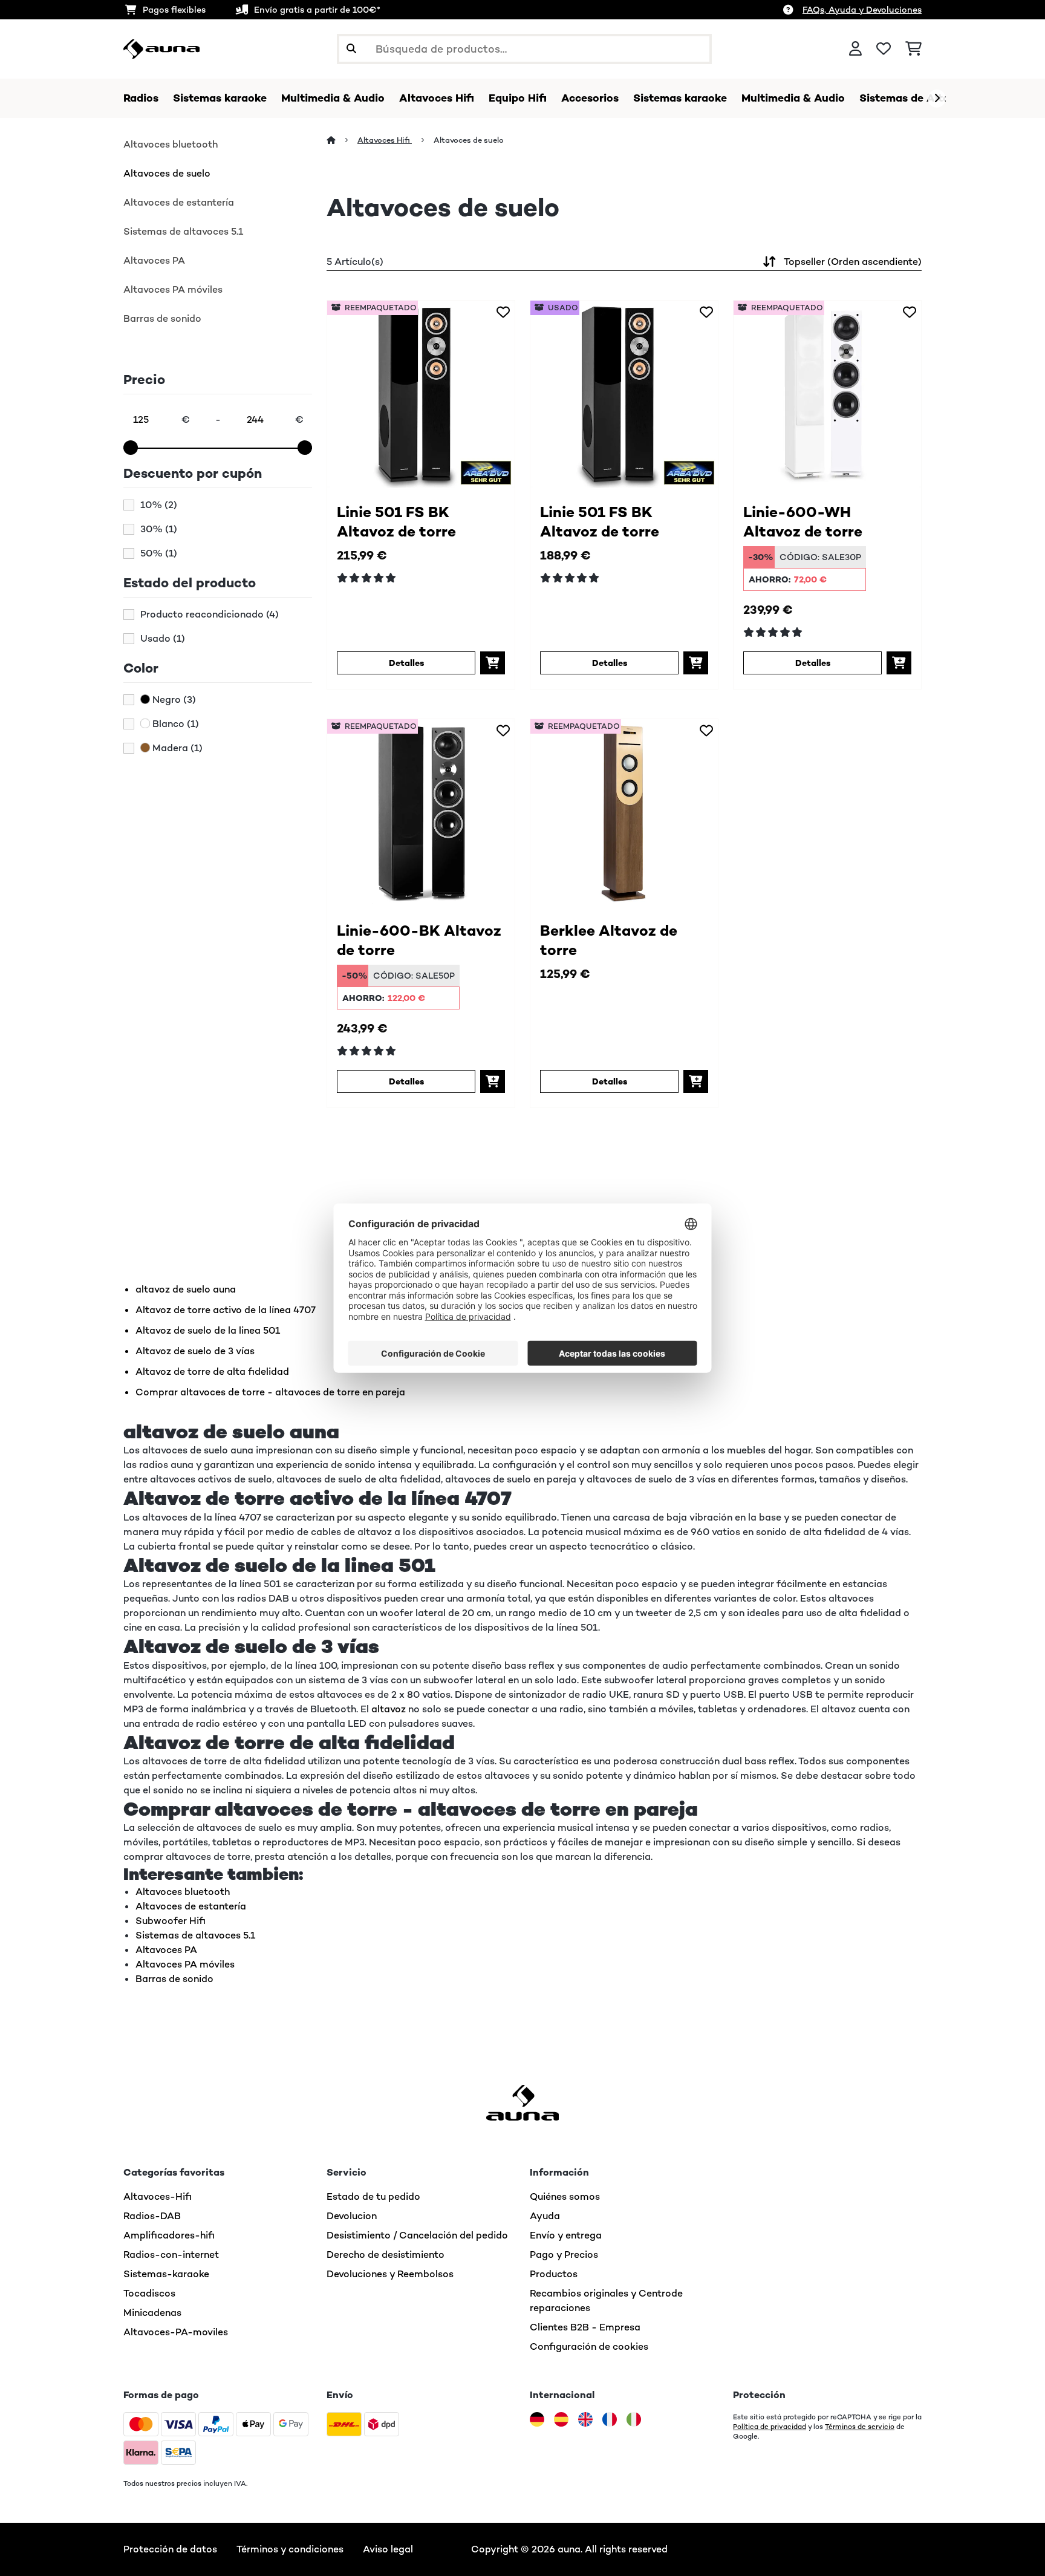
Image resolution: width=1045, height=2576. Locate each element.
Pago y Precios (564, 2255)
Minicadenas (152, 2313)
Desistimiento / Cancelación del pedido (417, 2235)
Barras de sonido (162, 318)
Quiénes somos (565, 2196)
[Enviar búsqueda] (351, 49)
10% (159, 505)
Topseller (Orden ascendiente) (853, 262)
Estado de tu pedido (373, 2196)
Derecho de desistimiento (386, 2255)
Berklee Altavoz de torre (609, 940)
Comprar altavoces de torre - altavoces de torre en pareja (270, 1392)
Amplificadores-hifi (169, 2235)
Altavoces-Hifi (158, 2196)
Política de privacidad (770, 2427)
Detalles (406, 663)
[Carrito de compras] (913, 49)
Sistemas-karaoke (166, 2274)
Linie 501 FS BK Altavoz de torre (396, 522)
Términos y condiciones (290, 2549)
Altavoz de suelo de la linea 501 (208, 1330)
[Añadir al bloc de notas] (503, 312)
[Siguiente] (937, 99)
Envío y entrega (566, 2235)
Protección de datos (170, 2549)
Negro (173, 700)
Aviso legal (388, 2549)
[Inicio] (342, 140)
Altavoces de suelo (167, 173)
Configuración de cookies (589, 2346)
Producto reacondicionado (210, 615)
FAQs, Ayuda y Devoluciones (862, 10)
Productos (554, 2274)
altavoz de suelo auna (186, 1289)
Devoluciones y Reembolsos (390, 2274)
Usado (163, 639)
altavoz (389, 1709)
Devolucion (352, 2216)
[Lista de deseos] (884, 49)
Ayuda (545, 2216)
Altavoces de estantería (179, 202)
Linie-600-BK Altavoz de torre (419, 940)
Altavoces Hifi (385, 140)
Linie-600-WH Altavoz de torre (803, 522)
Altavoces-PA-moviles (176, 2332)
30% (159, 529)
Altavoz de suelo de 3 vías (195, 1351)
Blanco (174, 724)
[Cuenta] (855, 49)
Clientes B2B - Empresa (585, 2327)
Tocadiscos (149, 2293)
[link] (421, 394)
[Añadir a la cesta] (493, 663)
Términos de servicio (860, 2427)
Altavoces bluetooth (171, 144)
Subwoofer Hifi (171, 1921)
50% (159, 553)
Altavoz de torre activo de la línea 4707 (226, 1310)
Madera (176, 748)
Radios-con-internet (171, 2255)
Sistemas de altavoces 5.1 (183, 231)
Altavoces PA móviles (173, 289)
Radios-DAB (152, 2216)
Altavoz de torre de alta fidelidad (212, 1371)
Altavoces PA (154, 260)
